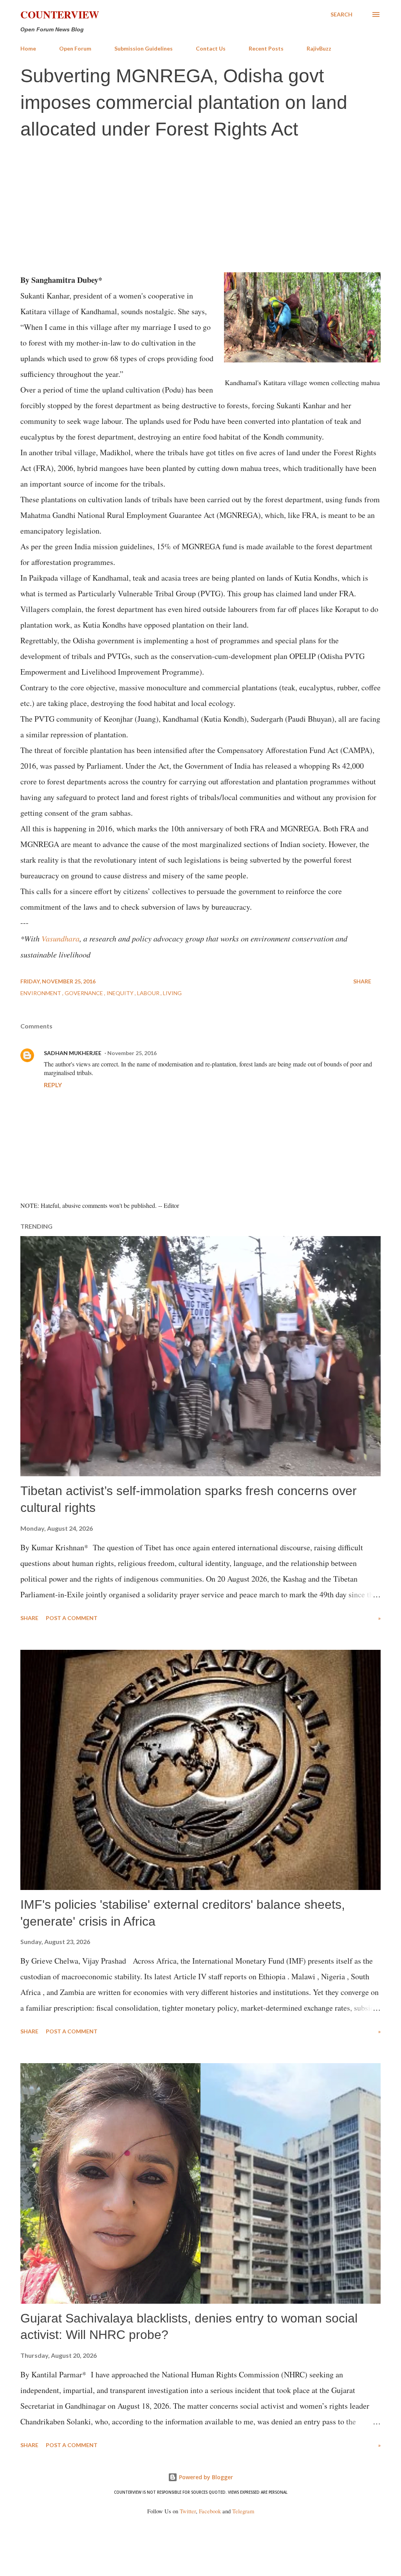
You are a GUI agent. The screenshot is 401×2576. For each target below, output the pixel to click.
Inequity (121, 993)
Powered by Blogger (205, 2477)
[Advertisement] (200, 205)
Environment (41, 993)
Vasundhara (61, 938)
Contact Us (211, 48)
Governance (84, 993)
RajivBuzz (319, 48)
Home (28, 48)
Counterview (60, 14)
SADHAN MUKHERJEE (73, 1053)
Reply (53, 1085)
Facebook (210, 2511)
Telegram (243, 2511)
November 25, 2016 (132, 1053)
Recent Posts (266, 48)
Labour (149, 993)
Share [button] (362, 981)
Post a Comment (72, 1618)
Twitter (188, 2511)
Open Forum (75, 48)
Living (172, 993)
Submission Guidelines (144, 48)
